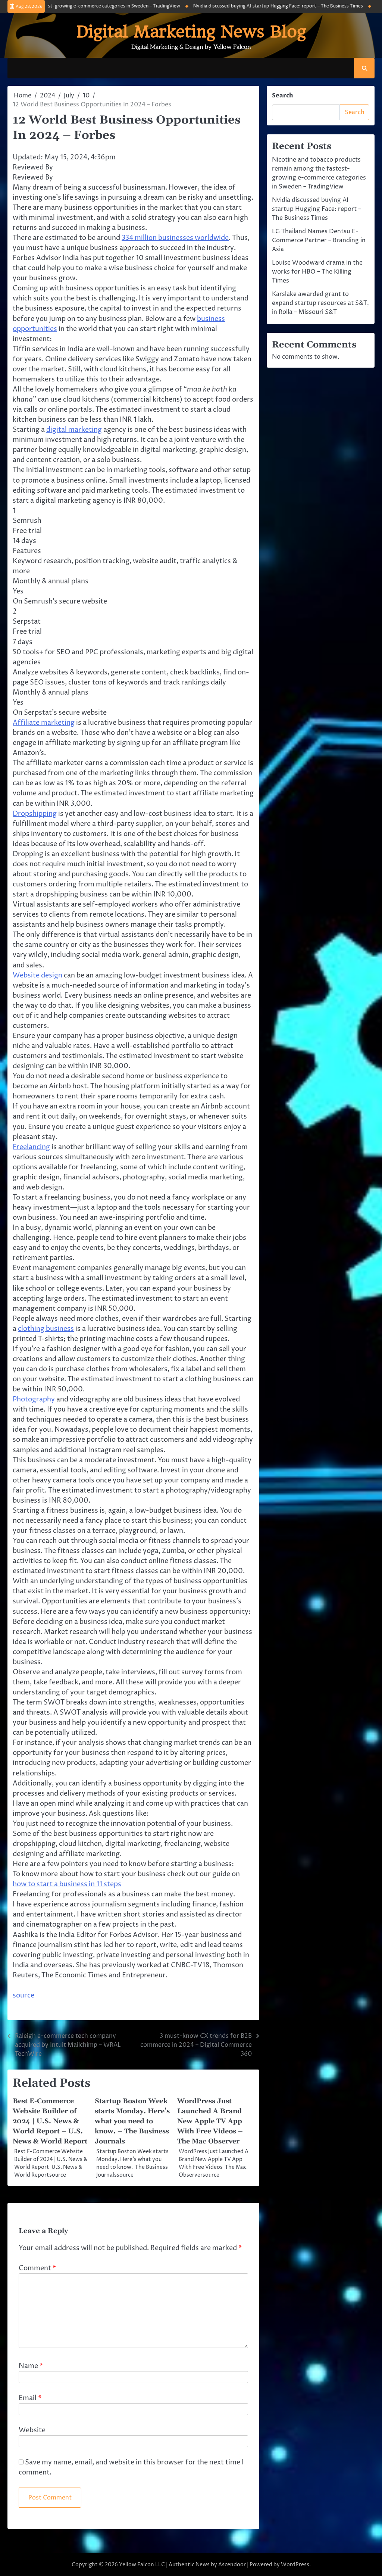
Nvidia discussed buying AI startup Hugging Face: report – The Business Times (253, 6)
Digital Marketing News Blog (191, 32)
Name (31, 2366)
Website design (37, 975)
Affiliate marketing (44, 723)
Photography (34, 1399)
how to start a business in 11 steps (67, 1884)
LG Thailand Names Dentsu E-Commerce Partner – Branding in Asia (319, 240)
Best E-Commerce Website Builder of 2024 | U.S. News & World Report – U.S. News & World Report (50, 2121)
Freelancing (31, 1147)
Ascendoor (232, 2565)
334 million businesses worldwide (175, 238)
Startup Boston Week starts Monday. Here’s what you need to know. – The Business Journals (132, 2121)
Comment (37, 2268)
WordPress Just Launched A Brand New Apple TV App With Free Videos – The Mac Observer (210, 2121)
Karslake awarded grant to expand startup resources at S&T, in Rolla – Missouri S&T (320, 303)
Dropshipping (35, 814)
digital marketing (74, 430)
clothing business (46, 1329)
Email (30, 2398)
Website (32, 2430)
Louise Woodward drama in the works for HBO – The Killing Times (317, 272)
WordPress (295, 2565)
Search (283, 96)
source (24, 1995)
